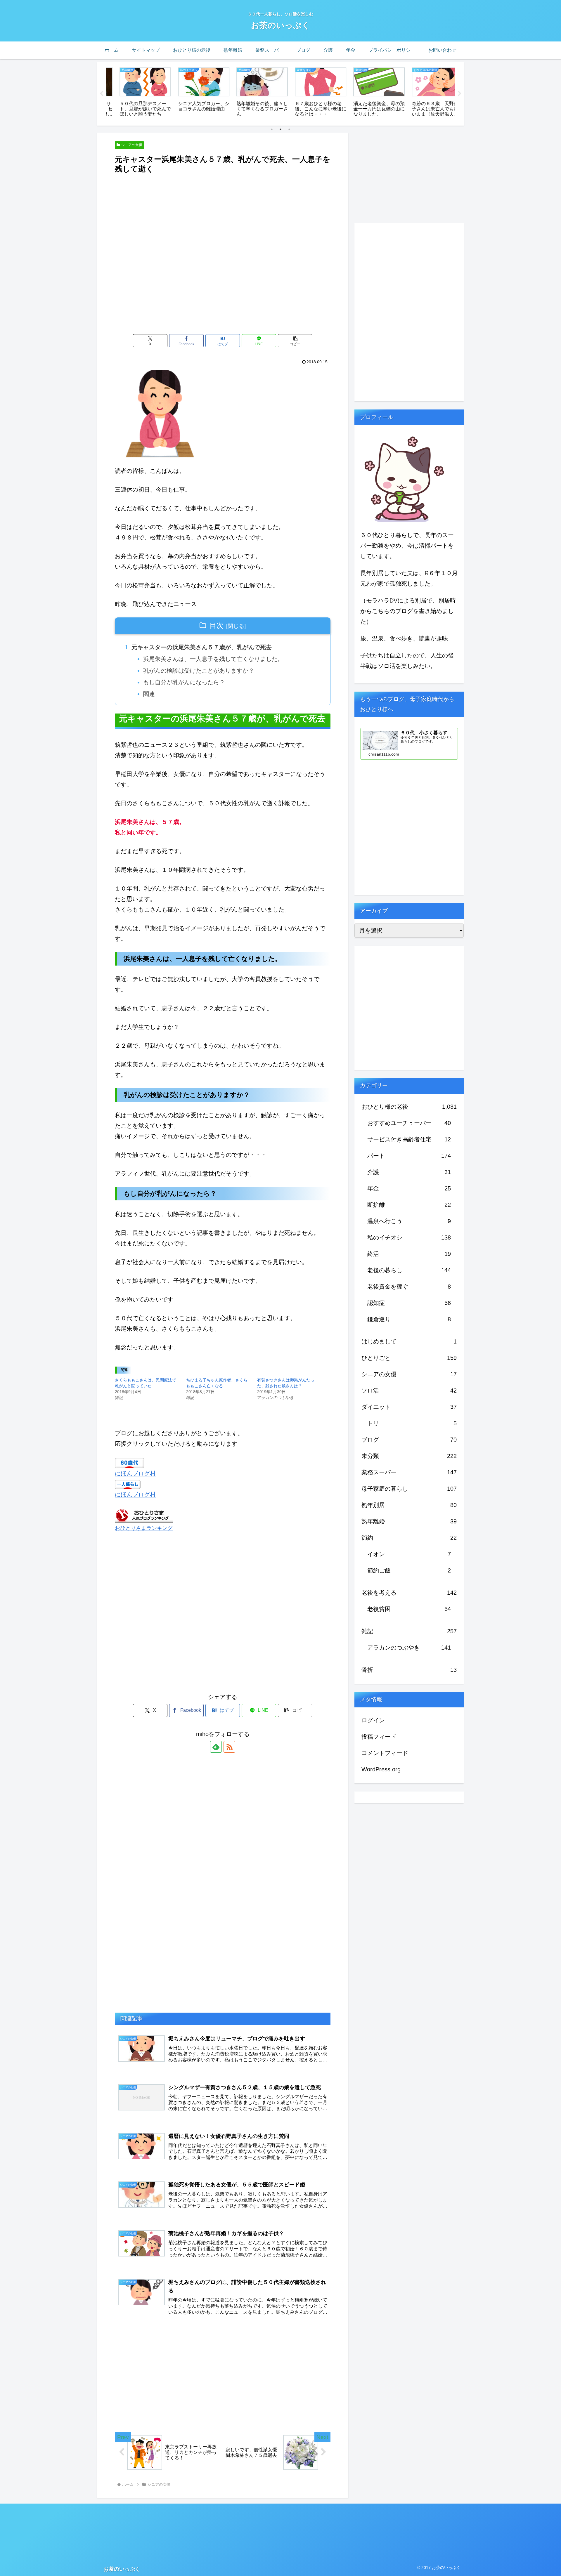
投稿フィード (379, 1737)
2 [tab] (280, 129)
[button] (295, 341)
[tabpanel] (134, 93)
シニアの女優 (132, 145)
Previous (101, 94)
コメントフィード (385, 1753)
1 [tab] (272, 129)
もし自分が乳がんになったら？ (184, 682)
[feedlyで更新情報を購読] (216, 1747)
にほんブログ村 (135, 1473)
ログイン (373, 1720)
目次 (217, 625)
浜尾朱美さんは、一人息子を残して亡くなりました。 (213, 659)
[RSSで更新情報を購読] (229, 1747)
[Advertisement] (223, 191)
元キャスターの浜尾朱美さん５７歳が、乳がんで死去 (202, 647)
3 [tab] (289, 129)
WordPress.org (381, 1769)
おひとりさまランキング (144, 1528)
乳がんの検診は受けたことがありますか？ (199, 671)
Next (460, 94)
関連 (149, 694)
